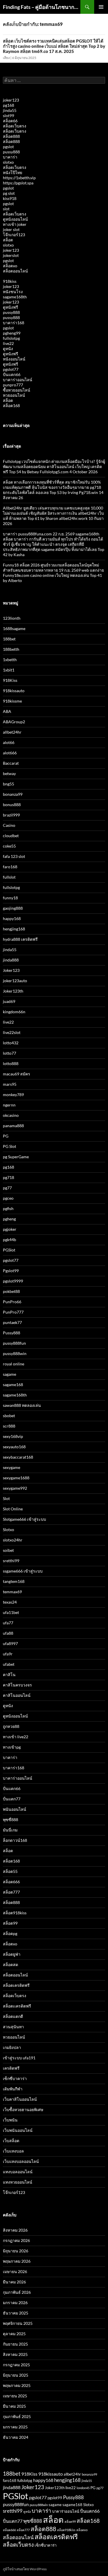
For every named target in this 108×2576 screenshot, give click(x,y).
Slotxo (8, 1530)
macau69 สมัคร (17, 1074)
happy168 (12, 918)
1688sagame (14, 628)
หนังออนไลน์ (14, 359)
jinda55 (10, 110)
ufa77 (8, 1623)
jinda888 (11, 960)
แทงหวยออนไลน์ (18, 2182)
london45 (83, 2488)
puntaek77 (12, 1322)
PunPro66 (12, 1302)
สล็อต (8, 240)
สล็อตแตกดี (13, 2016)
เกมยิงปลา (12, 2047)
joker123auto (15, 981)
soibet (8, 1550)
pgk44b (10, 1240)
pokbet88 (11, 1291)
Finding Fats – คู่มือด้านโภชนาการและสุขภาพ (42, 7)
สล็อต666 (11, 1882)
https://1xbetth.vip (19, 178)
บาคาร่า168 (14, 323)
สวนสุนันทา (13, 2027)
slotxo (8, 162)
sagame (10, 1374)
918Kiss (10, 680)
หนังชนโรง (13, 292)
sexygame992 (15, 1488)
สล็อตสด (11, 1965)
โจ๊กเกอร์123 (14, 235)
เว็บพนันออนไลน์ (18, 2130)
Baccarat (11, 763)
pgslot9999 (13, 1281)
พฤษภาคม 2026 (17, 2261)
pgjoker (10, 1229)
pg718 (8, 1177)
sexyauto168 (14, 1447)
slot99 (8, 116)
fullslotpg (11, 338)
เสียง (6, 58)
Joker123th (13, 991)
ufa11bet (11, 1612)
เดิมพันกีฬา (13, 2089)
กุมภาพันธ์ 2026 (17, 2292)
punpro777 (13, 385)
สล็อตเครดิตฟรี (16, 1985)
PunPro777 (13, 1312)
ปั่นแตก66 (12, 374)
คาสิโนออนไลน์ (17, 1695)
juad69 (9, 1001)
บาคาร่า (10, 157)
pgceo (8, 1198)
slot (6, 209)
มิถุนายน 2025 (16, 2375)
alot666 (10, 753)
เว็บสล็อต (11, 2141)
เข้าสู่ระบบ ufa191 (19, 2058)
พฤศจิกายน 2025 (18, 2323)
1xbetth (10, 660)
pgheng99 (12, 333)
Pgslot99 (11, 1271)
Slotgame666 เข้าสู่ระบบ (24, 1519)
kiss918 (10, 198)
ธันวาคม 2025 (16, 2313)
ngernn (9, 1105)
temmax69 (12, 1592)
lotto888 (11, 1063)
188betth (11, 649)
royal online (14, 1364)
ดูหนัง (8, 349)
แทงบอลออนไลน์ (18, 2172)
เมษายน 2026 (15, 2271)
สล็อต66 (10, 121)
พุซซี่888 (11, 1820)
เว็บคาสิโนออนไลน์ (20, 2099)
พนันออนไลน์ (15, 1809)
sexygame (12, 1467)
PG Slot (10, 1146)
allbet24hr (12, 732)
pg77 (7, 1188)
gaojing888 (13, 908)
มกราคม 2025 (15, 2427)
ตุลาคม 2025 (14, 2334)
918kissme (12, 701)
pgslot (8, 147)
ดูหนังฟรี (11, 307)
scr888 (9, 1426)
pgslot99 (55, 2498)
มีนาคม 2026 (14, 2282)
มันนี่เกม (10, 1830)
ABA (7, 711)
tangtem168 (14, 1581)
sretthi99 (11, 1561)
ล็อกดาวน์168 (15, 1840)
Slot (6, 1498)
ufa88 (8, 1633)
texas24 (10, 1602)
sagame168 (13, 1385)
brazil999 (11, 815)
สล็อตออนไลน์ (15, 271)
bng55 (8, 784)
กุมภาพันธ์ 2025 (17, 2416)
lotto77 (10, 1053)
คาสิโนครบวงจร (17, 1685)
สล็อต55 (10, 1871)
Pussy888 (12, 1333)
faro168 (10, 867)
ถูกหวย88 (11, 1726)
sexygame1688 (16, 1478)
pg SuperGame (16, 1157)
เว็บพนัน (10, 2120)
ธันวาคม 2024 (16, 2437)
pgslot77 (11, 369)
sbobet (9, 1416)
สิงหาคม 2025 (15, 2354)
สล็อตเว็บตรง (15, 126)
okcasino (11, 1115)
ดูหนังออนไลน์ (15, 219)
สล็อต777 (11, 1892)
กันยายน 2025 (15, 2344)
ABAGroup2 (14, 722)
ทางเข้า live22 (16, 1737)
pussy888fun (14, 1343)
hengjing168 (14, 929)
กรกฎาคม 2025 (16, 2365)
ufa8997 (10, 1643)
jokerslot (11, 255)
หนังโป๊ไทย (13, 172)
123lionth (12, 618)
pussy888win (15, 1353)
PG (6, 1136)
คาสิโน (9, 1675)
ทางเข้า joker (15, 224)
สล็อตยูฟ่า (12, 1954)
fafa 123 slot (14, 856)
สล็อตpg (10, 1933)
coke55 (9, 846)
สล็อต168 (11, 406)
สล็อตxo (10, 266)
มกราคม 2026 (15, 2303)
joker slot (11, 229)
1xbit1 (9, 670)
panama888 (13, 1126)
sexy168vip (13, 1436)
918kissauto (14, 691)
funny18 (10, 898)
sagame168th (15, 297)
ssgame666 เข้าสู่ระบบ (23, 1571)
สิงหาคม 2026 (15, 2230)
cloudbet (11, 836)
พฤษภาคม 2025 (17, 2385)
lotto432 (11, 1043)
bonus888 (12, 805)
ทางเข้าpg (12, 1747)
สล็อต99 (10, 1923)
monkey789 (13, 1095)
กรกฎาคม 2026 (16, 2240)
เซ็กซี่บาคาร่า (15, 2078)
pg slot (9, 193)
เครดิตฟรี (11, 2068)
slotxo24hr (13, 1540)
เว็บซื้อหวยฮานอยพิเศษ (23, 2110)
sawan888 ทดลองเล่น (22, 1405)
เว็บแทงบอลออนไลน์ (21, 2161)
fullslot (9, 877)
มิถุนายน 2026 (16, 2251)
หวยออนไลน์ (14, 395)
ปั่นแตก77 (12, 1799)
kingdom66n (14, 1012)
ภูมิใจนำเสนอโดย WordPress (25, 2569)
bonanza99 (13, 794)
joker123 (11, 100)
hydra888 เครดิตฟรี (20, 939)
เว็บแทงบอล (13, 2151)
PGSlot (9, 1250)
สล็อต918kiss (15, 1913)
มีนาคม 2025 (14, 2406)
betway (9, 773)
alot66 (9, 742)
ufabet (9, 1664)
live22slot (12, 1032)
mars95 (10, 1084)
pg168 (8, 105)
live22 (8, 343)
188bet (9, 639)
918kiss (10, 281)
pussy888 (11, 152)
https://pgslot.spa (18, 183)
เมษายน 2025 (15, 2396)
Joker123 (11, 970)
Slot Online (13, 1509)
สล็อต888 (11, 136)
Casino (9, 825)
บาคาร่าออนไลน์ (18, 380)
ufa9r (8, 1654)
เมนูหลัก (101, 7)
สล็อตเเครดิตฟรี (17, 2006)
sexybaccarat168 (18, 1457)
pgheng (9, 1219)
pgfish (8, 1208)
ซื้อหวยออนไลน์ (17, 390)
